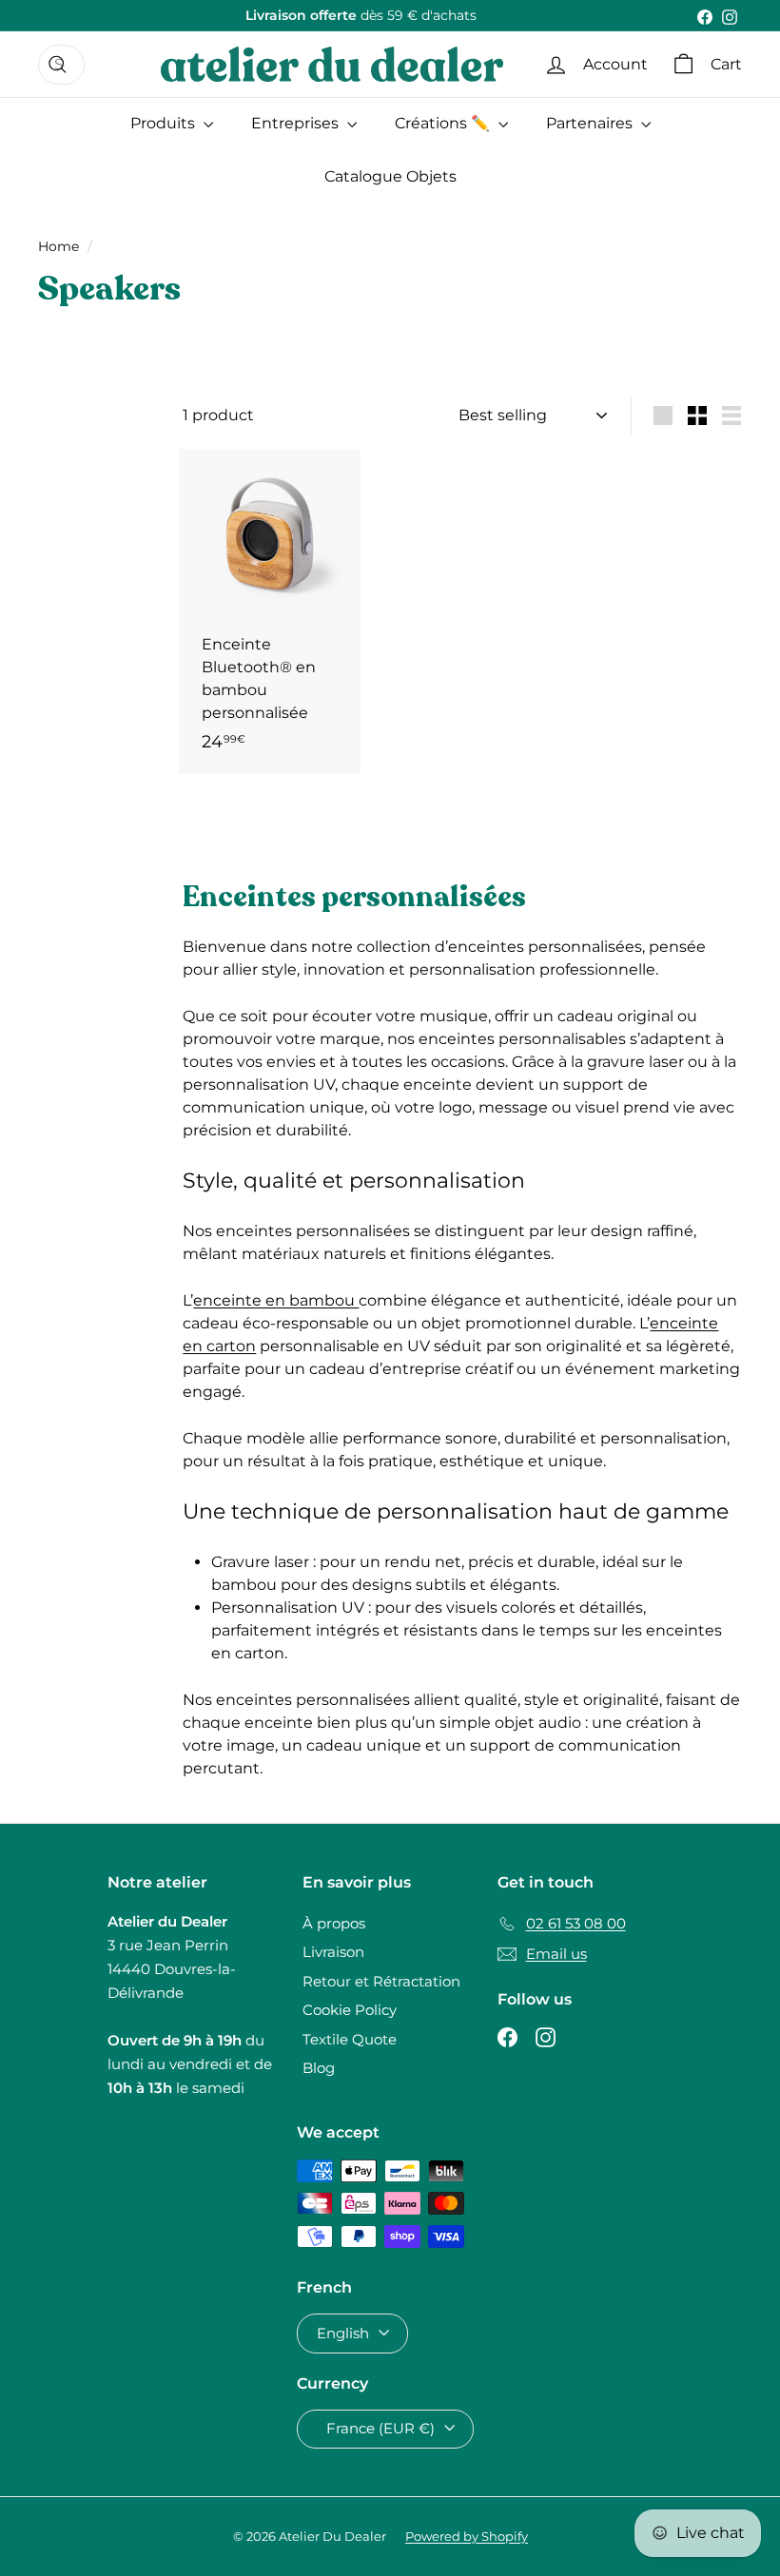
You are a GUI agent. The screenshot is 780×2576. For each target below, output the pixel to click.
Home (58, 246)
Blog (319, 2068)
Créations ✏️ (444, 123)
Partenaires (591, 123)
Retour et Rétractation (381, 1981)
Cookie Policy (350, 2010)
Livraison (333, 1952)
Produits (165, 123)
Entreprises (297, 123)
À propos (334, 1923)
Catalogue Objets (390, 176)
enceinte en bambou (276, 1300)
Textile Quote (350, 2039)
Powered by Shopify (467, 2536)
